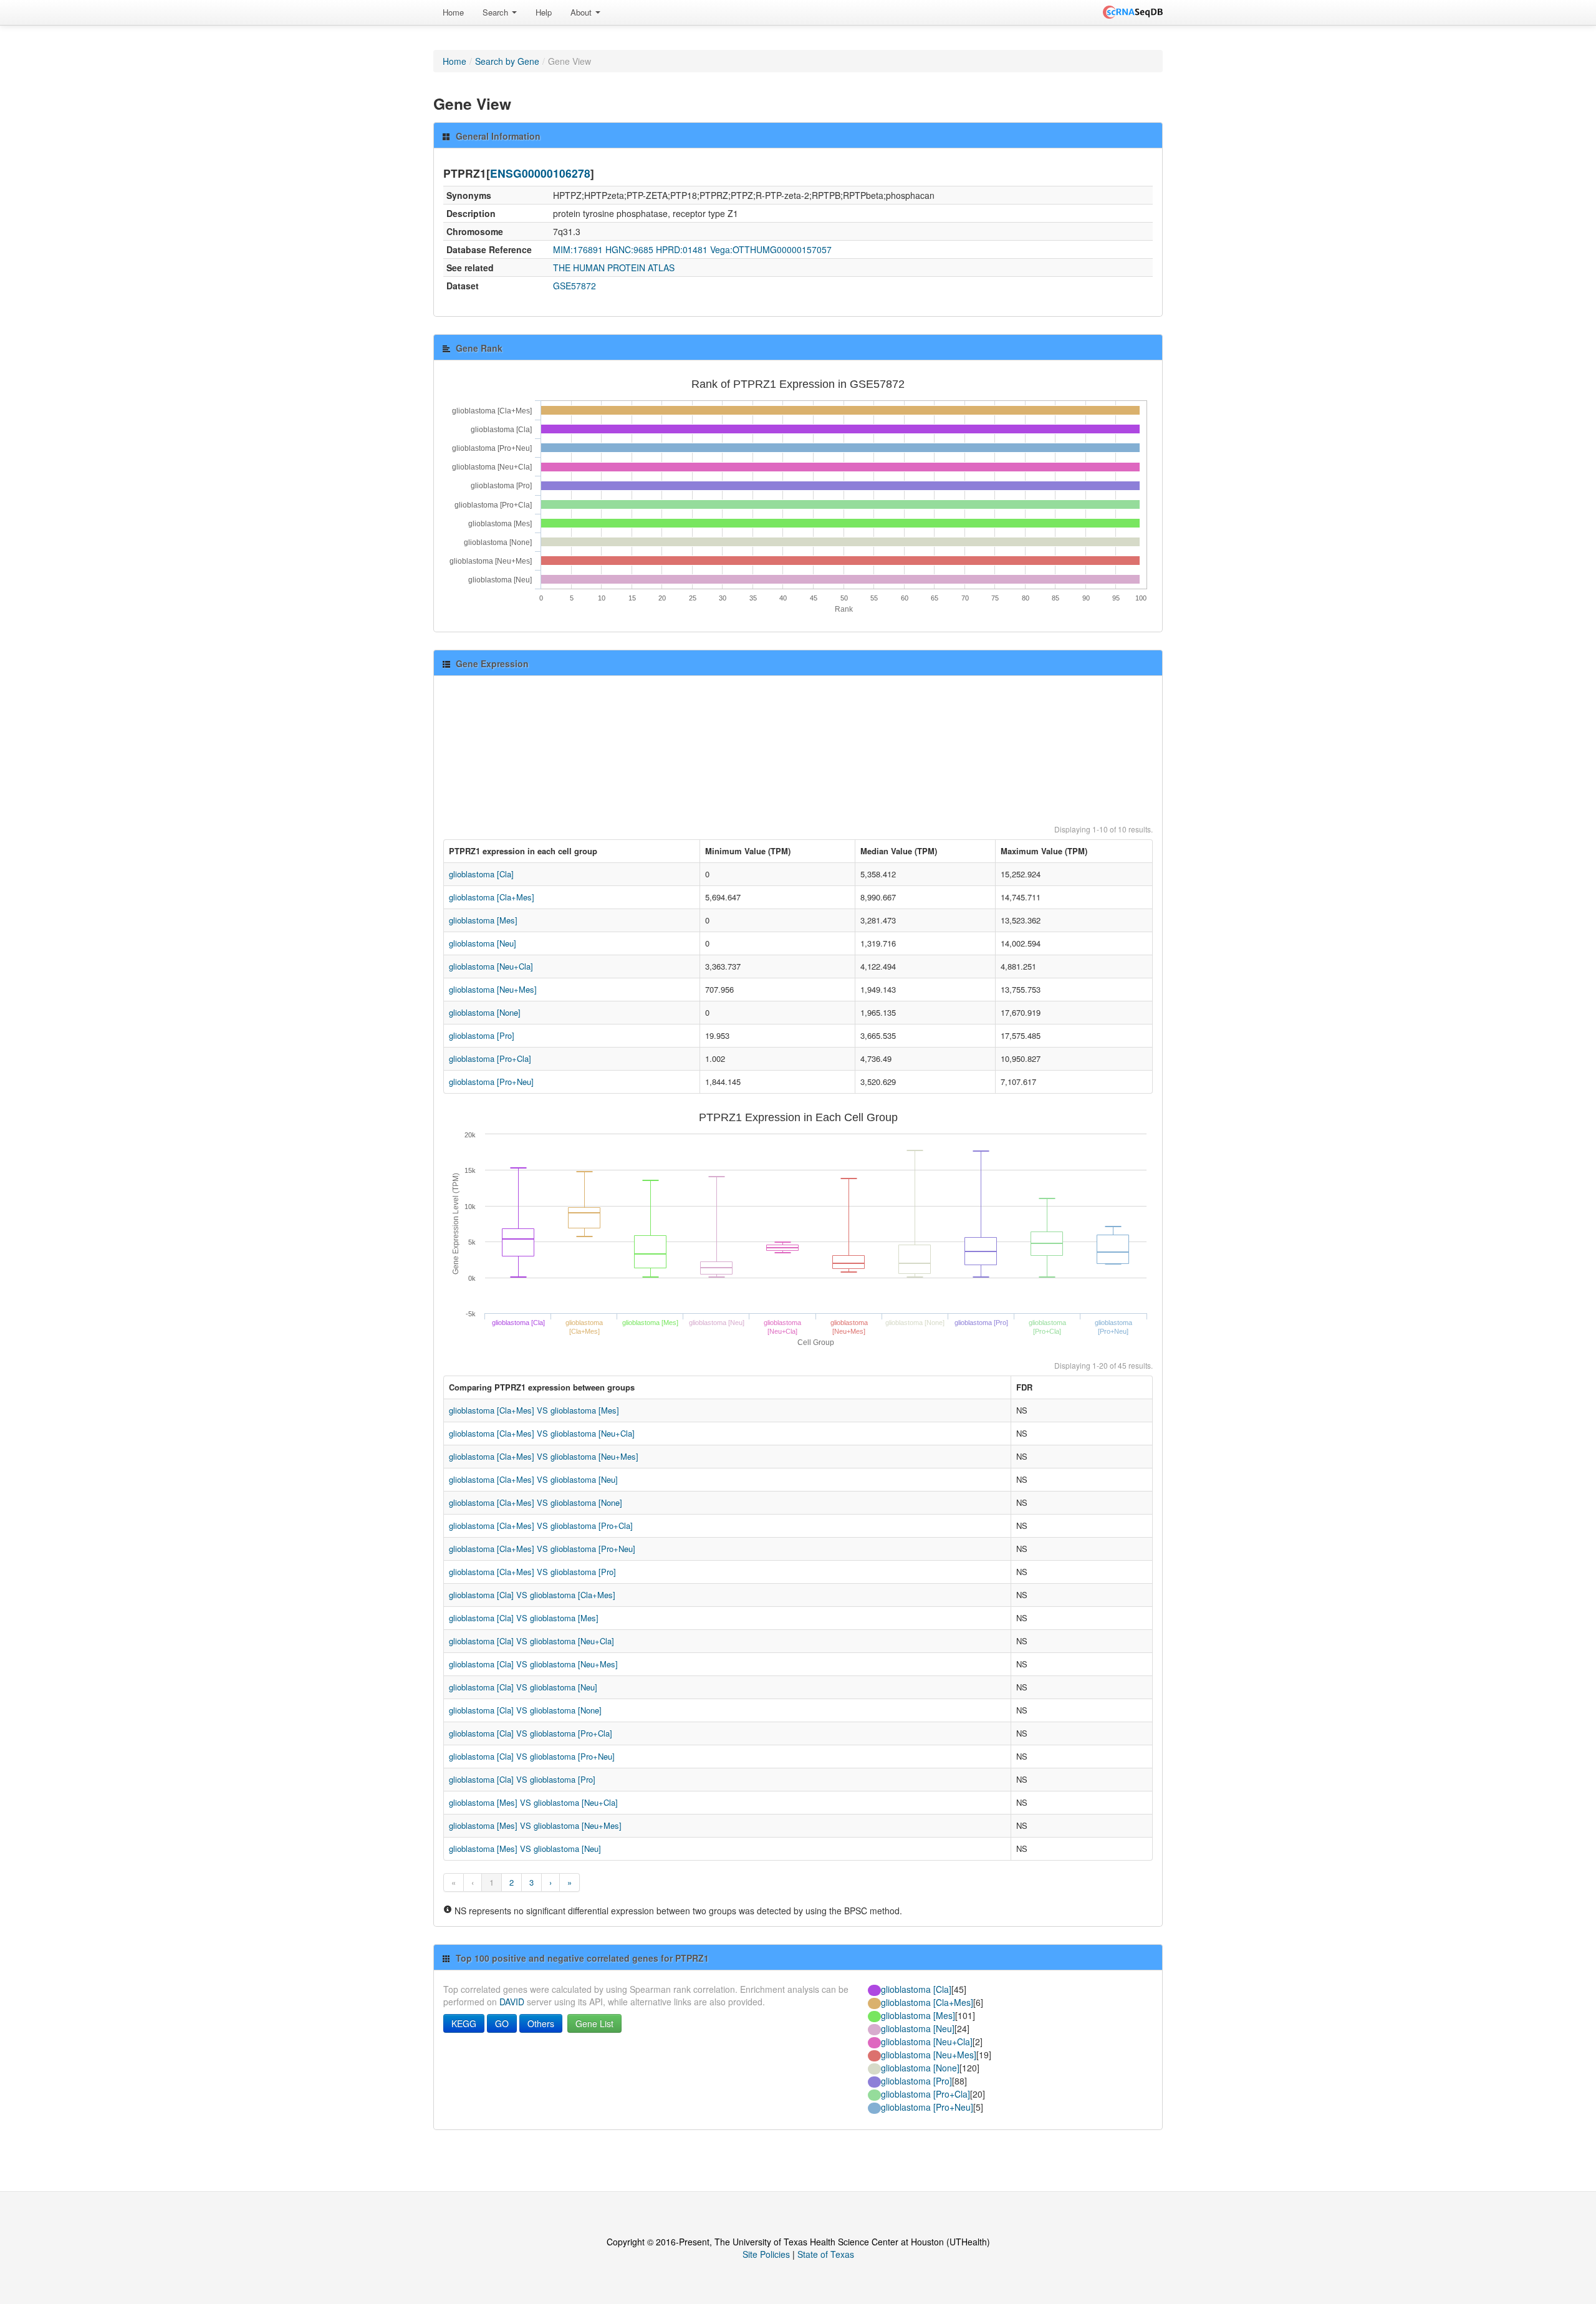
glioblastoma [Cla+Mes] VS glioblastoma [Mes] (534, 1410)
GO (502, 2023)
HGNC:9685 (629, 249)
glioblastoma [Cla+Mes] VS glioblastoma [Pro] (532, 1572)
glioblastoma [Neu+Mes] (493, 989)
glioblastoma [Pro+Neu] (491, 1082)
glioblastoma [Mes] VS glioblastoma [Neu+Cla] (533, 1802)
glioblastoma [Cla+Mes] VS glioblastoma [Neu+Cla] (542, 1433)
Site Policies (766, 2254)
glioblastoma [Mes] (483, 920)
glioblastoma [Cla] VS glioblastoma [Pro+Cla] (531, 1733)
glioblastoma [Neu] (483, 943)
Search (497, 12)
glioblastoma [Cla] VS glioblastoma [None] (525, 1710)
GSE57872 (574, 286)
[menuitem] (453, 12)
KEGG (464, 2023)
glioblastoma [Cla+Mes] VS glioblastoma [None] (536, 1502)
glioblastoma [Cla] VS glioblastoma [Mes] (524, 1618)
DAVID (512, 2002)
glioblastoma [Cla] (481, 874)
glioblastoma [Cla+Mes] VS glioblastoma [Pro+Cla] (541, 1526)
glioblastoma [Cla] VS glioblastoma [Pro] (522, 1779)
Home (453, 12)
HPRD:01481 (682, 249)
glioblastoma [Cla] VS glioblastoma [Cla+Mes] (532, 1595)
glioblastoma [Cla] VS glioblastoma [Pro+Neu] (532, 1756)
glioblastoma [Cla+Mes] (492, 897)
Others (541, 2023)
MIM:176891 (578, 249)
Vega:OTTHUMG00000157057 (771, 249)
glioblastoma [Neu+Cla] (491, 966)
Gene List (594, 2023)
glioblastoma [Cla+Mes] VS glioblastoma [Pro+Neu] (542, 1549)
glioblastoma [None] (485, 1012)
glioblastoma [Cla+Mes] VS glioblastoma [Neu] (533, 1479)
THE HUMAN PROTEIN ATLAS (614, 268)
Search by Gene (507, 61)
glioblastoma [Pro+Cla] (490, 1058)
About (582, 12)
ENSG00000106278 (540, 173)
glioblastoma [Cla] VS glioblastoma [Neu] (523, 1687)
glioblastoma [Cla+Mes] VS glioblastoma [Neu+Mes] (544, 1456)
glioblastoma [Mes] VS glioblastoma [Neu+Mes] (535, 1825)
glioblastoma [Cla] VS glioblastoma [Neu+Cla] (531, 1641)
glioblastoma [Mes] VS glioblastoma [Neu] (525, 1849)
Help (544, 12)
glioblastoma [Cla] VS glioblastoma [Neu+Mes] (533, 1664)
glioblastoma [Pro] (482, 1035)
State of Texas (826, 2254)
